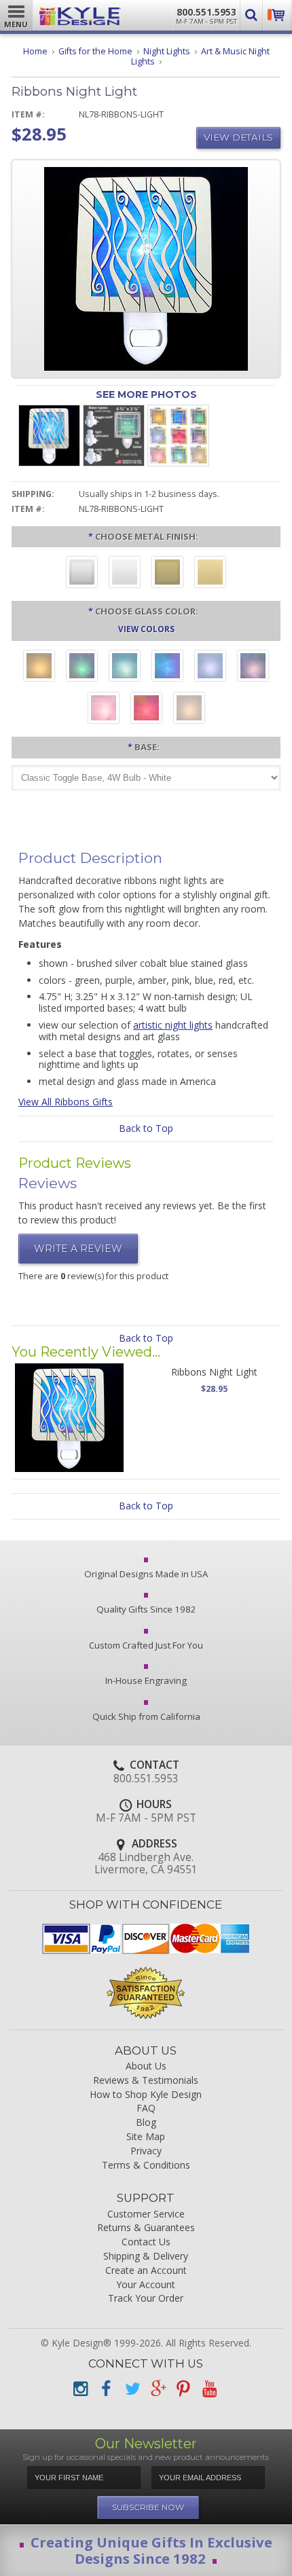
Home (35, 51)
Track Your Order (146, 2299)
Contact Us (146, 2242)
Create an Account (146, 2271)
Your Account (146, 2285)
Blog (146, 2123)
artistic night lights (173, 1025)
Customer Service (146, 2214)
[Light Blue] (210, 667)
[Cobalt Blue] (167, 667)
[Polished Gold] (210, 574)
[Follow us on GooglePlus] (158, 2389)
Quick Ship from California (146, 1716)
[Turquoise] (125, 667)
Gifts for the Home (95, 51)
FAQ (146, 2109)
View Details (238, 137)
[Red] (146, 710)
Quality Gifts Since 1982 (146, 1609)
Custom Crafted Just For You (146, 1645)
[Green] (82, 667)
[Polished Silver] (125, 574)
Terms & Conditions (146, 2166)
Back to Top (146, 1128)
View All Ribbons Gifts (66, 1102)
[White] (189, 710)
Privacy (146, 2151)
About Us (146, 2066)
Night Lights (167, 51)
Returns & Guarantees (146, 2228)
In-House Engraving (146, 1680)
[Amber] (39, 667)
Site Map (146, 2137)
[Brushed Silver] (82, 574)
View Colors (146, 629)
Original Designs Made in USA (146, 1574)
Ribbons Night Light (214, 1372)
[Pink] (104, 710)
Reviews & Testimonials (146, 2081)
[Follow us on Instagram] (80, 2389)
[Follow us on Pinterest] (183, 2389)
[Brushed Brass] (167, 574)
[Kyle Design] (80, 13)
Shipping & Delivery (146, 2257)
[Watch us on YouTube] (209, 2389)
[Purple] (253, 667)
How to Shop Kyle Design (146, 2095)
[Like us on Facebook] (106, 2389)
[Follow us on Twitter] (132, 2389)
